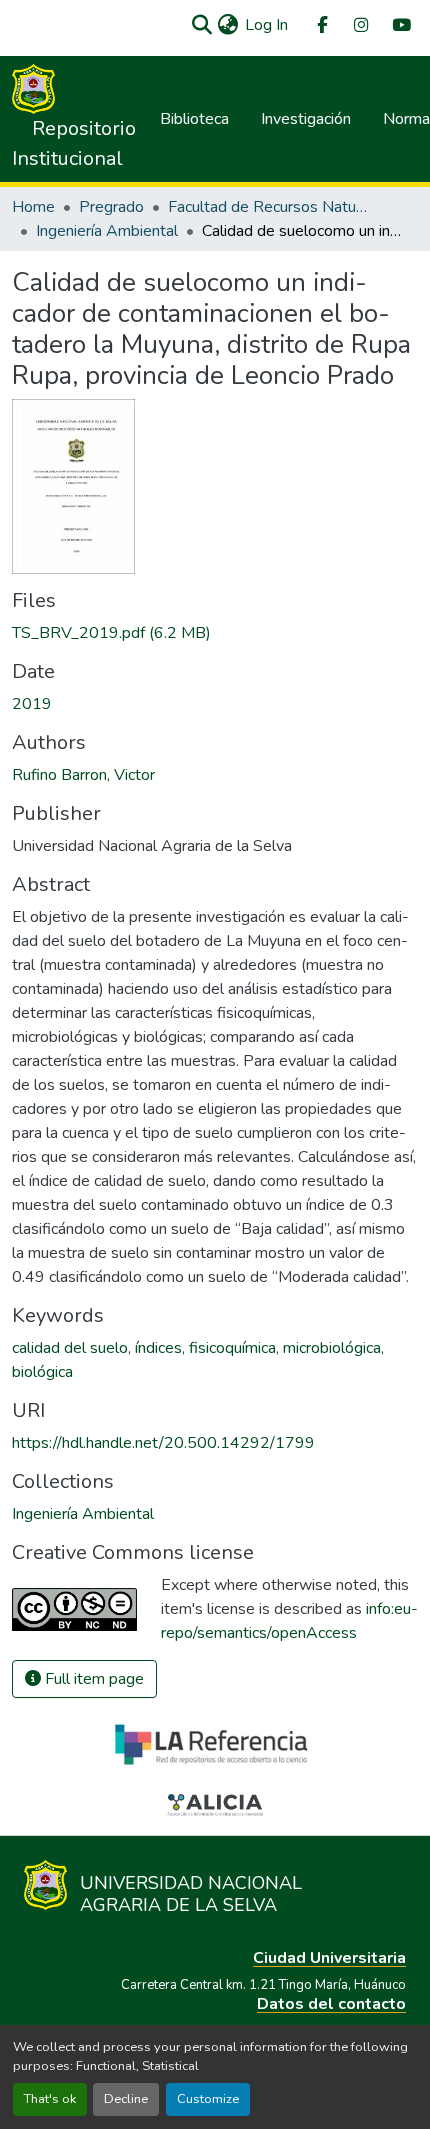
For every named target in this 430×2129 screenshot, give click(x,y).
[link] (215, 633)
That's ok (50, 2099)
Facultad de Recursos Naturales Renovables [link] (268, 207)
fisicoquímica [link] (232, 1348)
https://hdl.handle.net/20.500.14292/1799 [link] (163, 1443)
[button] (201, 25)
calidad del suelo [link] (70, 1348)
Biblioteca (194, 119)
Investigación (306, 119)
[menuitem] (321, 25)
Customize (208, 2099)
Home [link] (33, 207)
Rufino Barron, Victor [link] (83, 775)
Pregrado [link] (111, 207)
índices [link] (158, 1348)
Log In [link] (266, 25)
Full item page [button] (92, 1679)
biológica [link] (42, 1372)
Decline (126, 2099)
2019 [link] (32, 704)
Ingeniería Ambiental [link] (107, 231)
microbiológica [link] (332, 1348)
